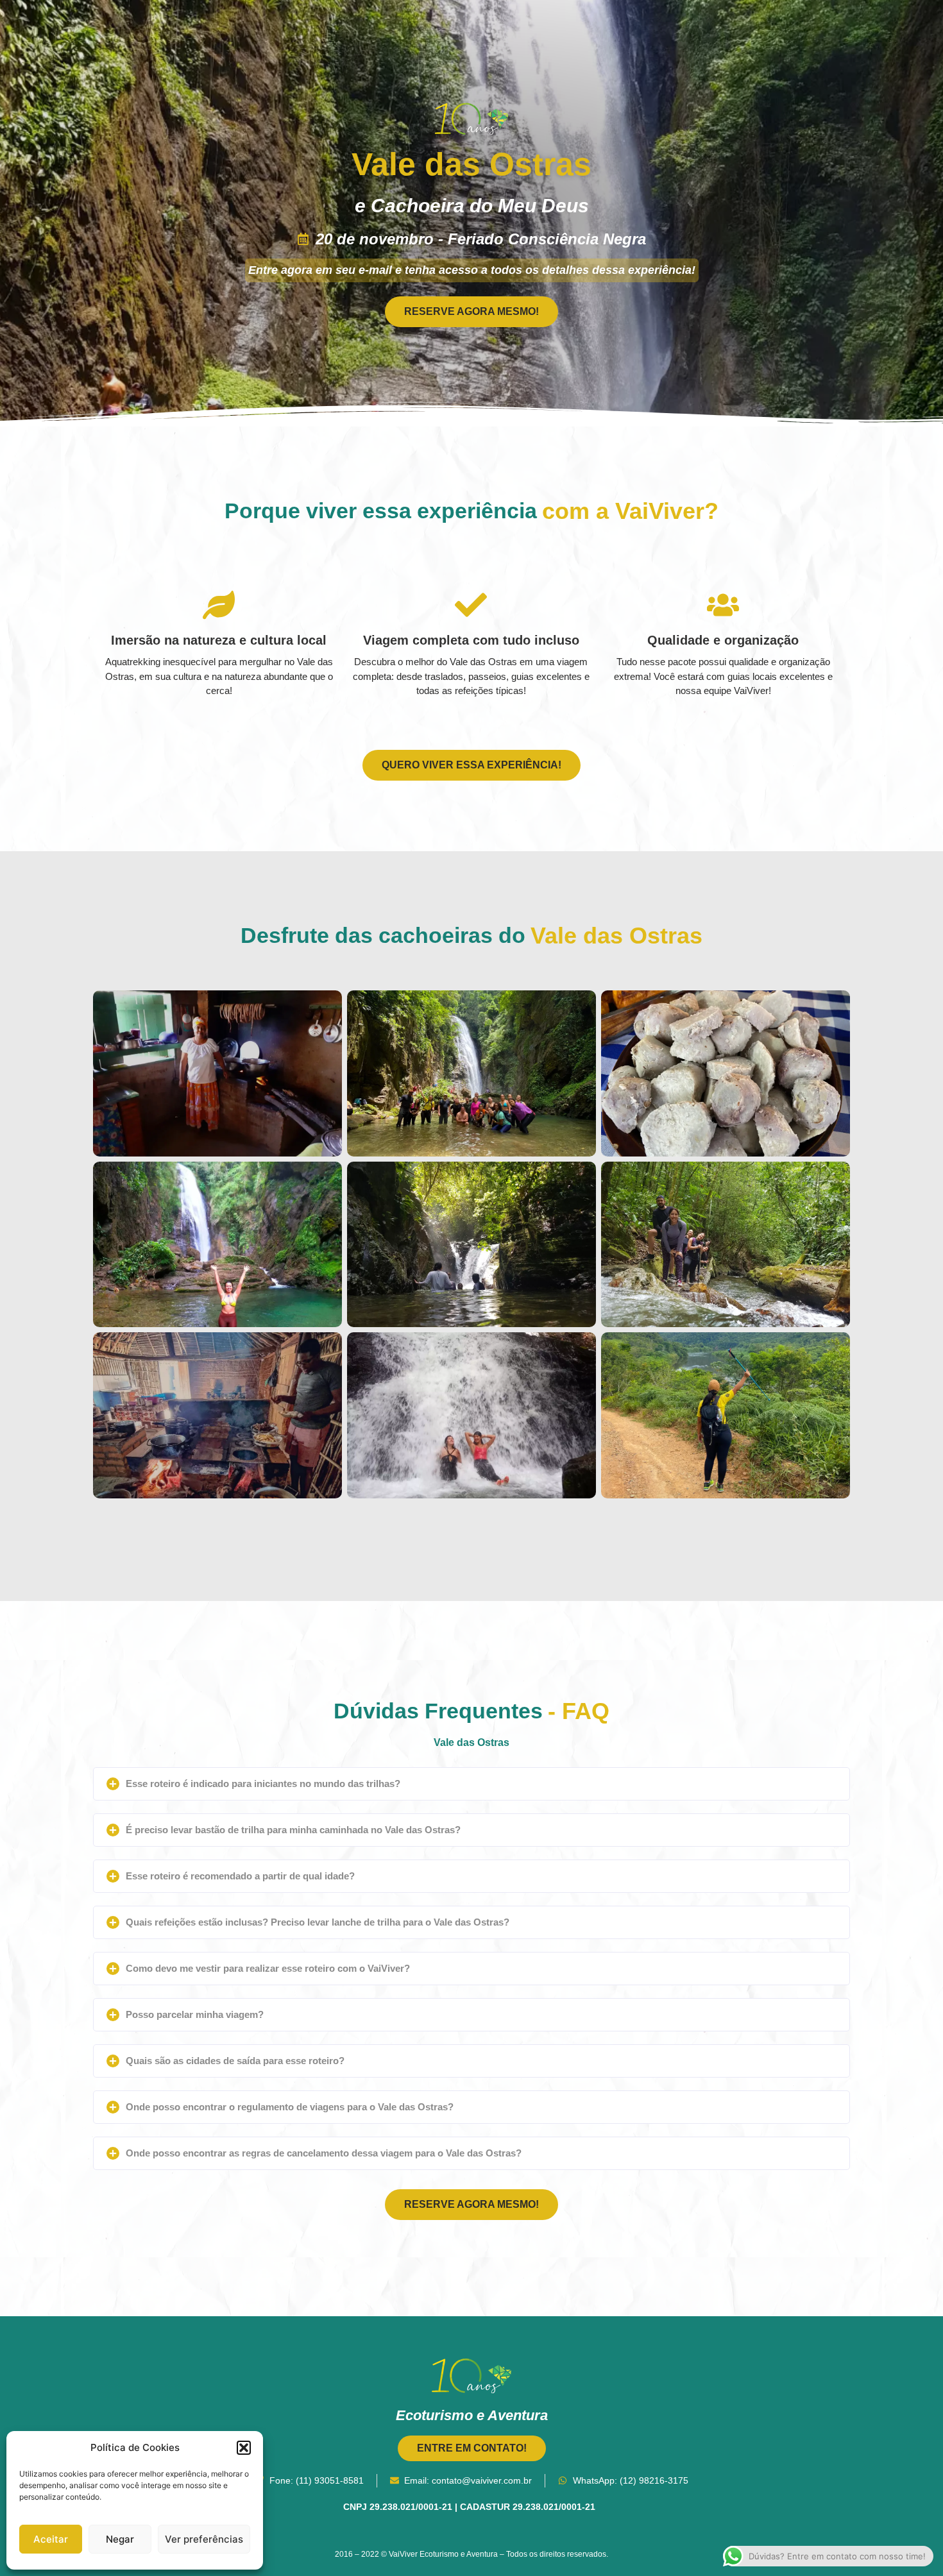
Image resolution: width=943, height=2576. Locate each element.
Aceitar (51, 2539)
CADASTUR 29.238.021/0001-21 (530, 2507)
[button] (244, 2448)
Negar (120, 2539)
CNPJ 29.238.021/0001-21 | (402, 2507)
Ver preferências (204, 2539)
